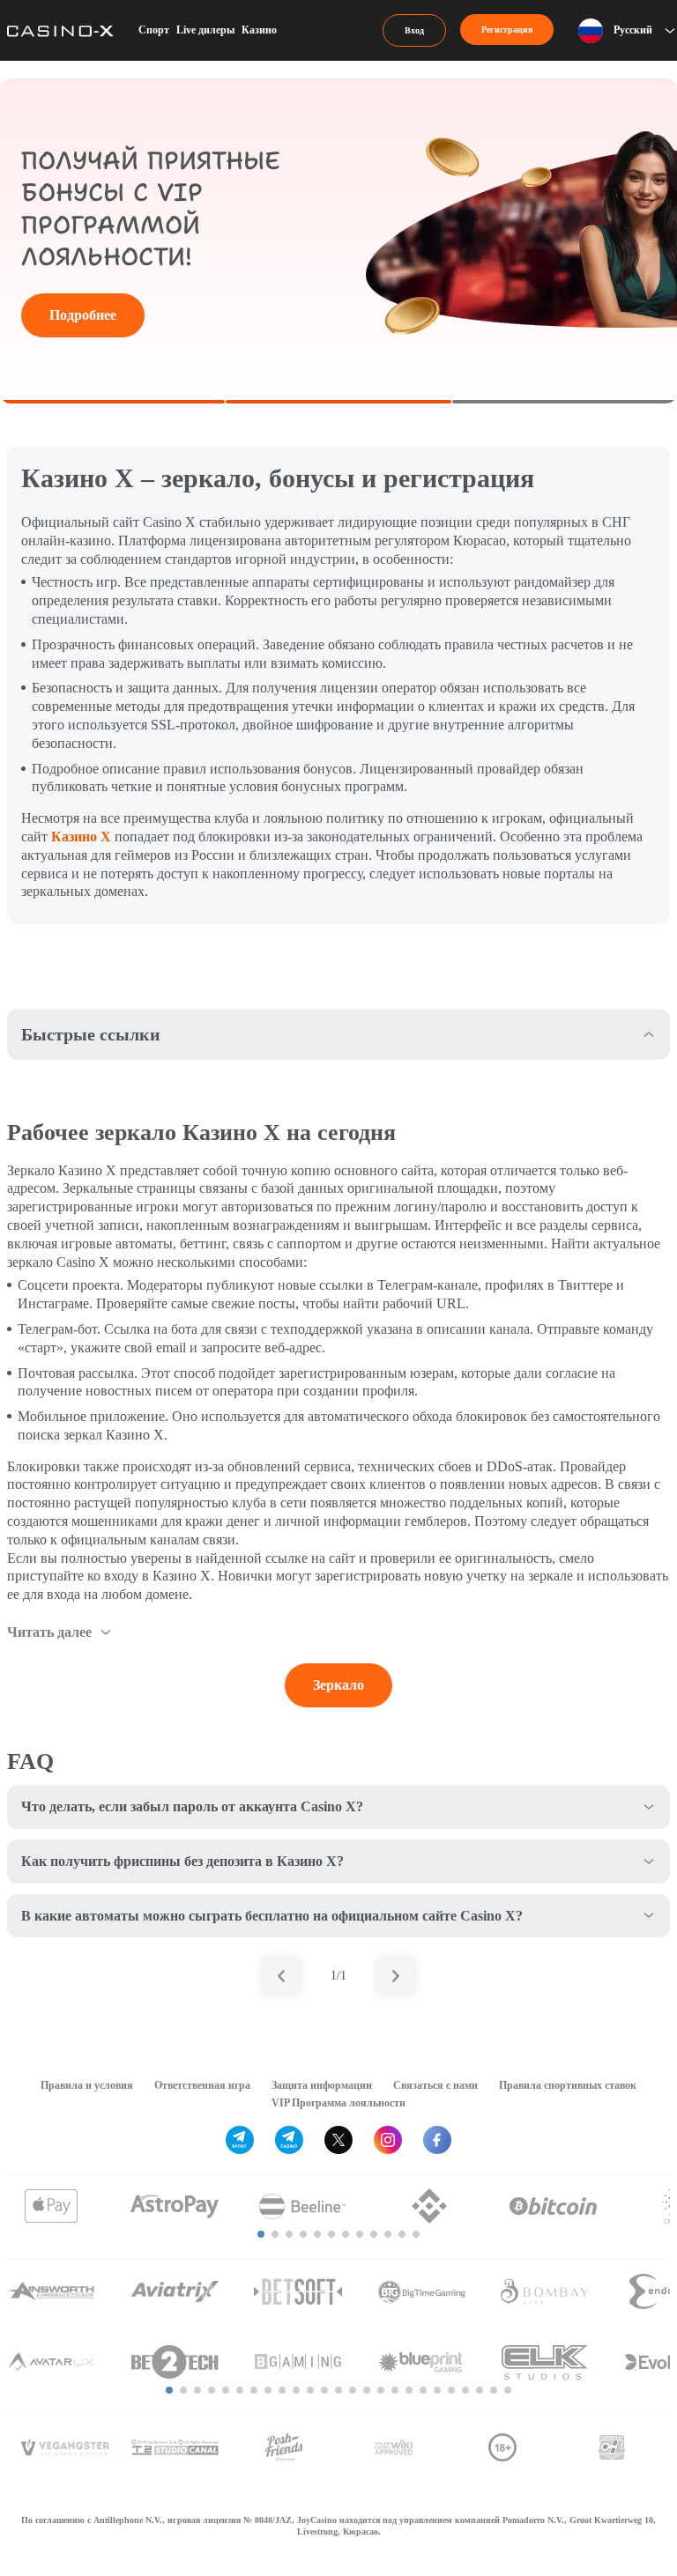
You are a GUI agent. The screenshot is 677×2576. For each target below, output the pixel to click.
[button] (261, 2234)
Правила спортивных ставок (568, 2085)
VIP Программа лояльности (338, 2103)
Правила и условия (87, 2085)
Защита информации (322, 2085)
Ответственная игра (202, 2085)
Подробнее (83, 315)
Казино (259, 30)
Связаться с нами (435, 2085)
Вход (414, 30)
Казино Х (81, 836)
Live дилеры (205, 30)
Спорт (154, 30)
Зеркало (338, 1685)
